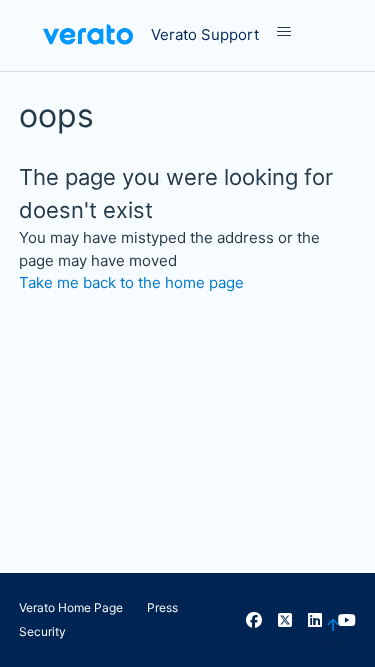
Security (42, 631)
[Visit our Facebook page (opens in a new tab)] (254, 620)
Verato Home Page (71, 607)
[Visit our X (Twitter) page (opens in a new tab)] (285, 620)
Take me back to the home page (131, 282)
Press (162, 607)
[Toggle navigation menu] (304, 32)
